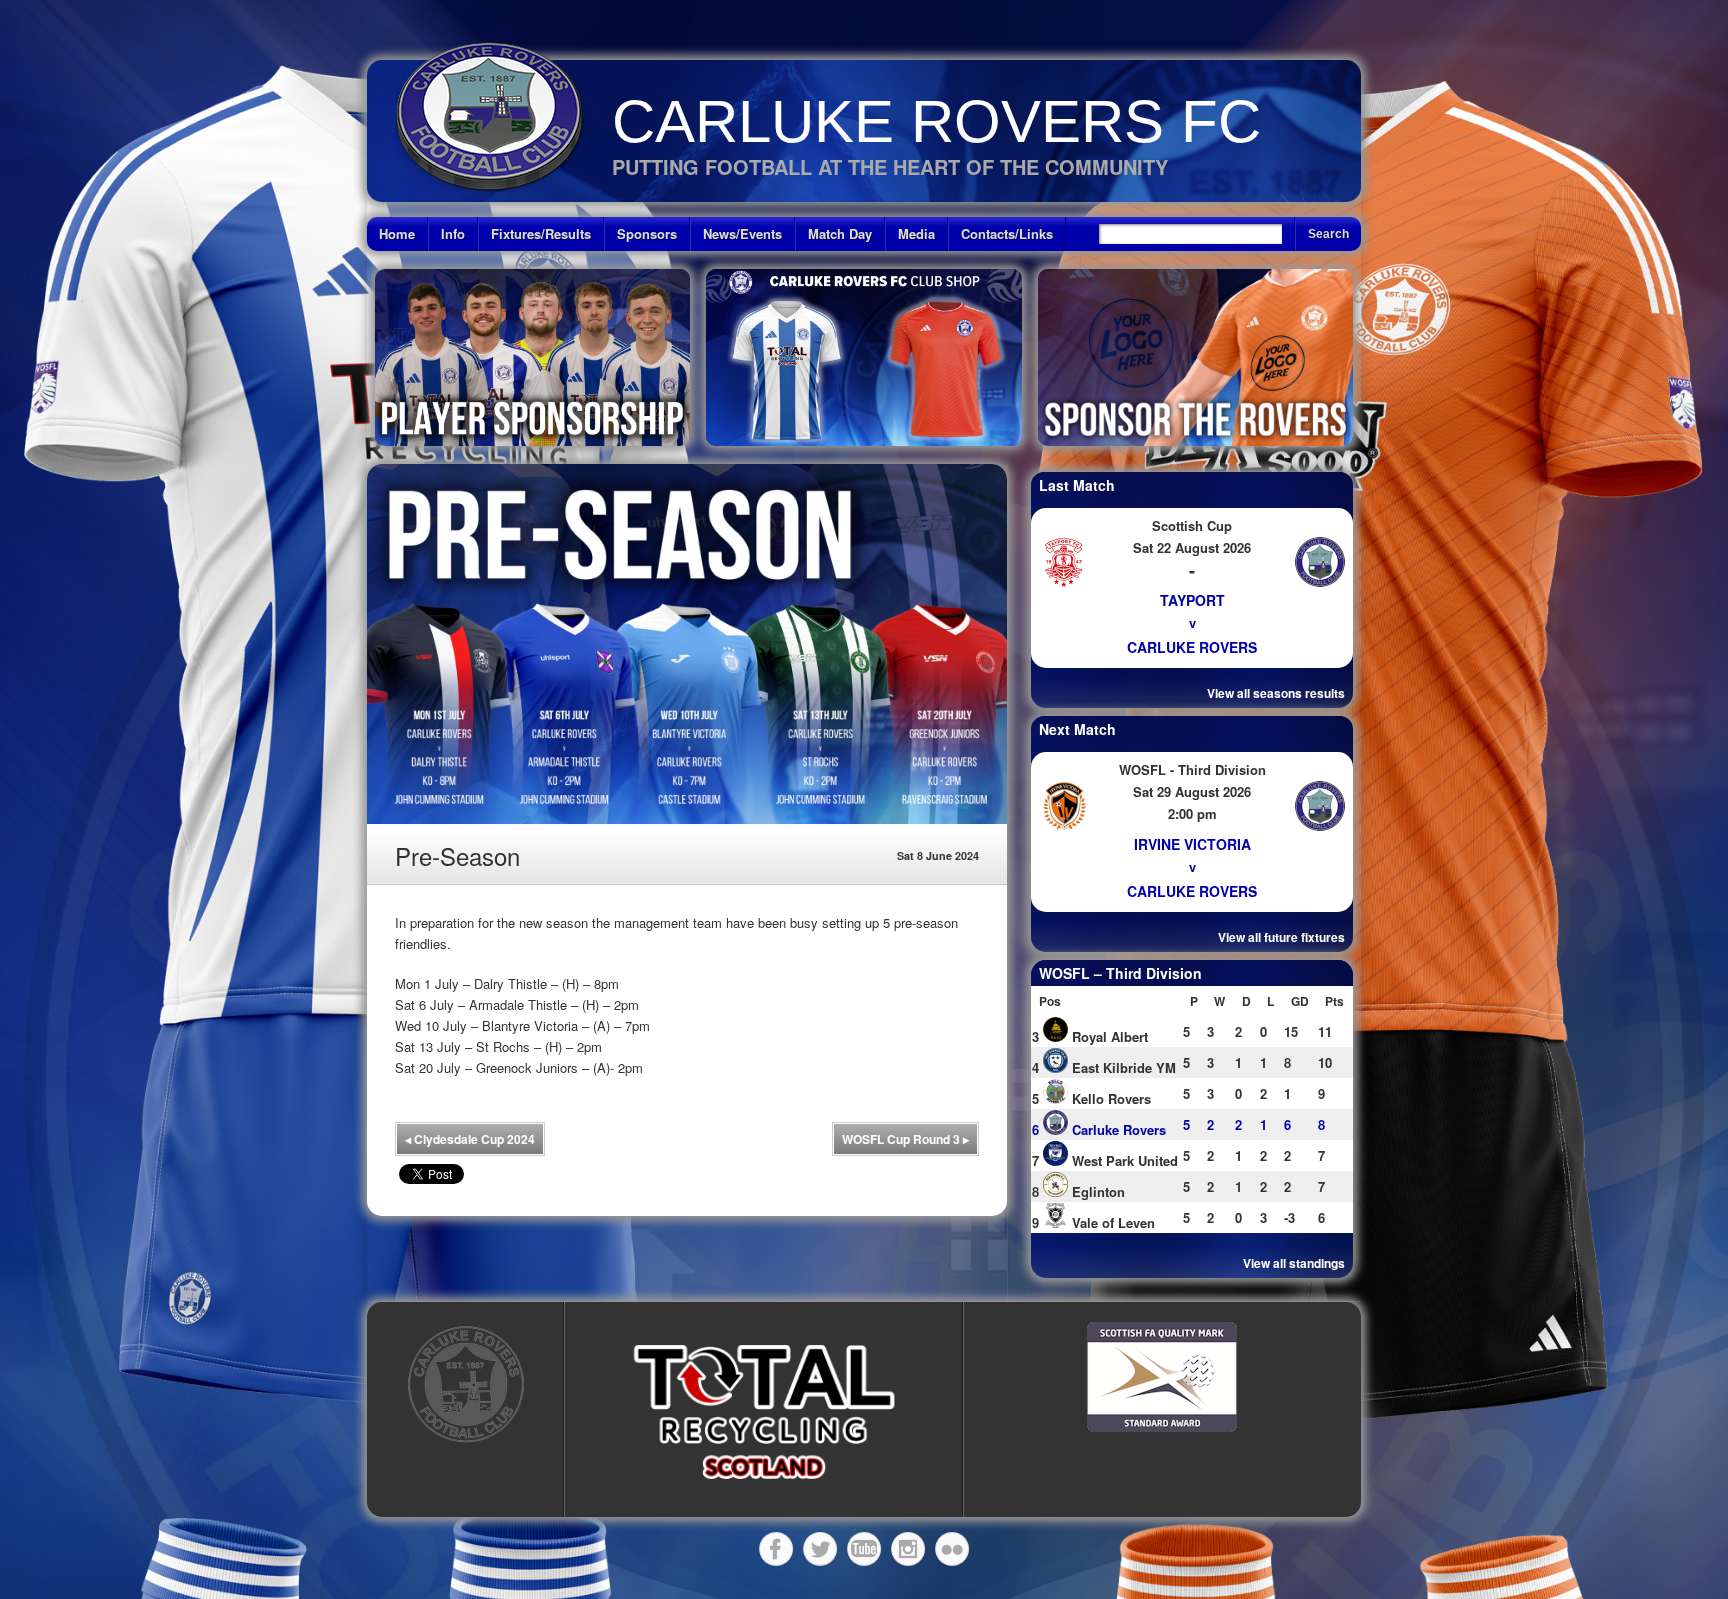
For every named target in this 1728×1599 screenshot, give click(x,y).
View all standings (1294, 1263)
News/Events (742, 233)
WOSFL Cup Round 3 (905, 1139)
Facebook (776, 1549)
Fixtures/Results (541, 233)
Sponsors (647, 233)
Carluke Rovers (1192, 647)
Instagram (908, 1549)
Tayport (1192, 600)
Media (916, 233)
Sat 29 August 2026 (1192, 791)
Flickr (952, 1549)
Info (453, 233)
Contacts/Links (1007, 233)
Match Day (840, 233)
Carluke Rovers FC (936, 121)
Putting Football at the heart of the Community (890, 166)
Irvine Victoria (1192, 844)
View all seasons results (1276, 693)
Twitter (820, 1549)
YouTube (864, 1549)
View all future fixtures (1281, 937)
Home (397, 233)
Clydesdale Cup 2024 (470, 1139)
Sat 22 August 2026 (1192, 547)
